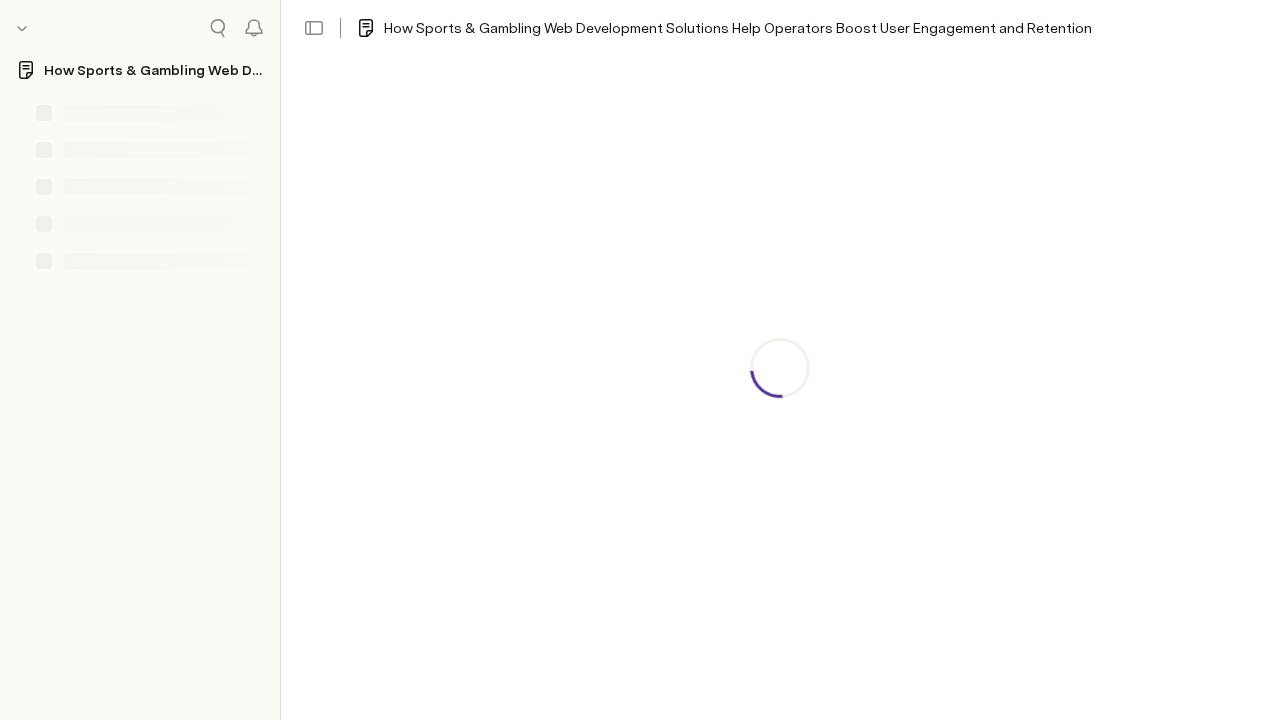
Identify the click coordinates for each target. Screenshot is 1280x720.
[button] (314, 28)
